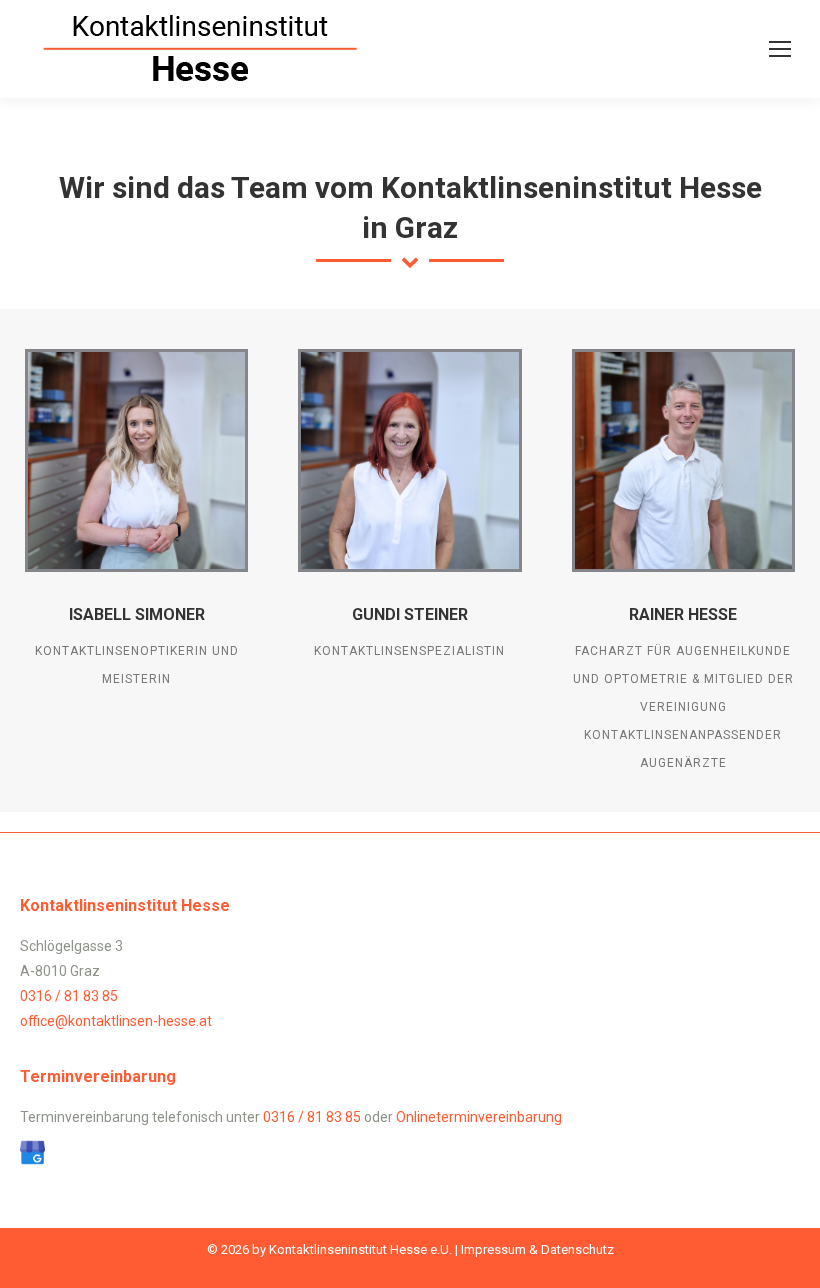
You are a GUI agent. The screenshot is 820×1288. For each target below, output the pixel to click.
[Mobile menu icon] (780, 49)
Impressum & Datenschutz (537, 1249)
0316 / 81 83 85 (69, 996)
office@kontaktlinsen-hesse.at (116, 1021)
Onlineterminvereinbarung (479, 1117)
